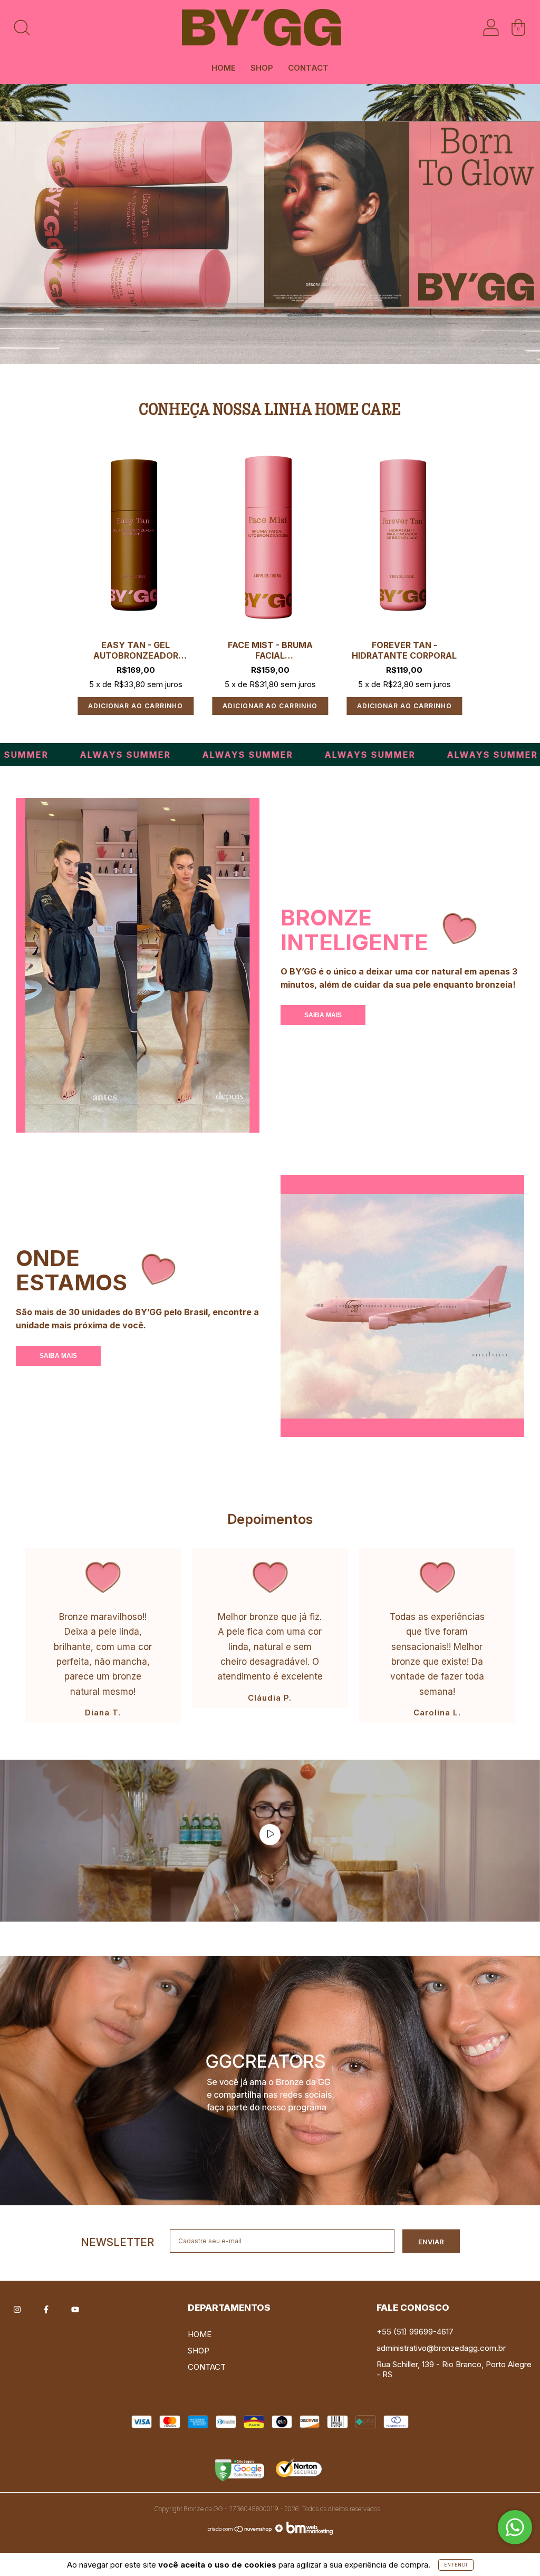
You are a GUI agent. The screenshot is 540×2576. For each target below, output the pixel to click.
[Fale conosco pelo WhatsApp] (515, 2527)
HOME (224, 68)
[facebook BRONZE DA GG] (47, 2308)
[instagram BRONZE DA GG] (18, 2308)
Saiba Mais (323, 1015)
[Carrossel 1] (270, 2081)
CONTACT (308, 68)
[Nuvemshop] (240, 2532)
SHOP (262, 68)
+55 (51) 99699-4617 (415, 2332)
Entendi (456, 2565)
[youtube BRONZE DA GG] (75, 2308)
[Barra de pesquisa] (22, 31)
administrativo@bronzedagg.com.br (441, 2348)
